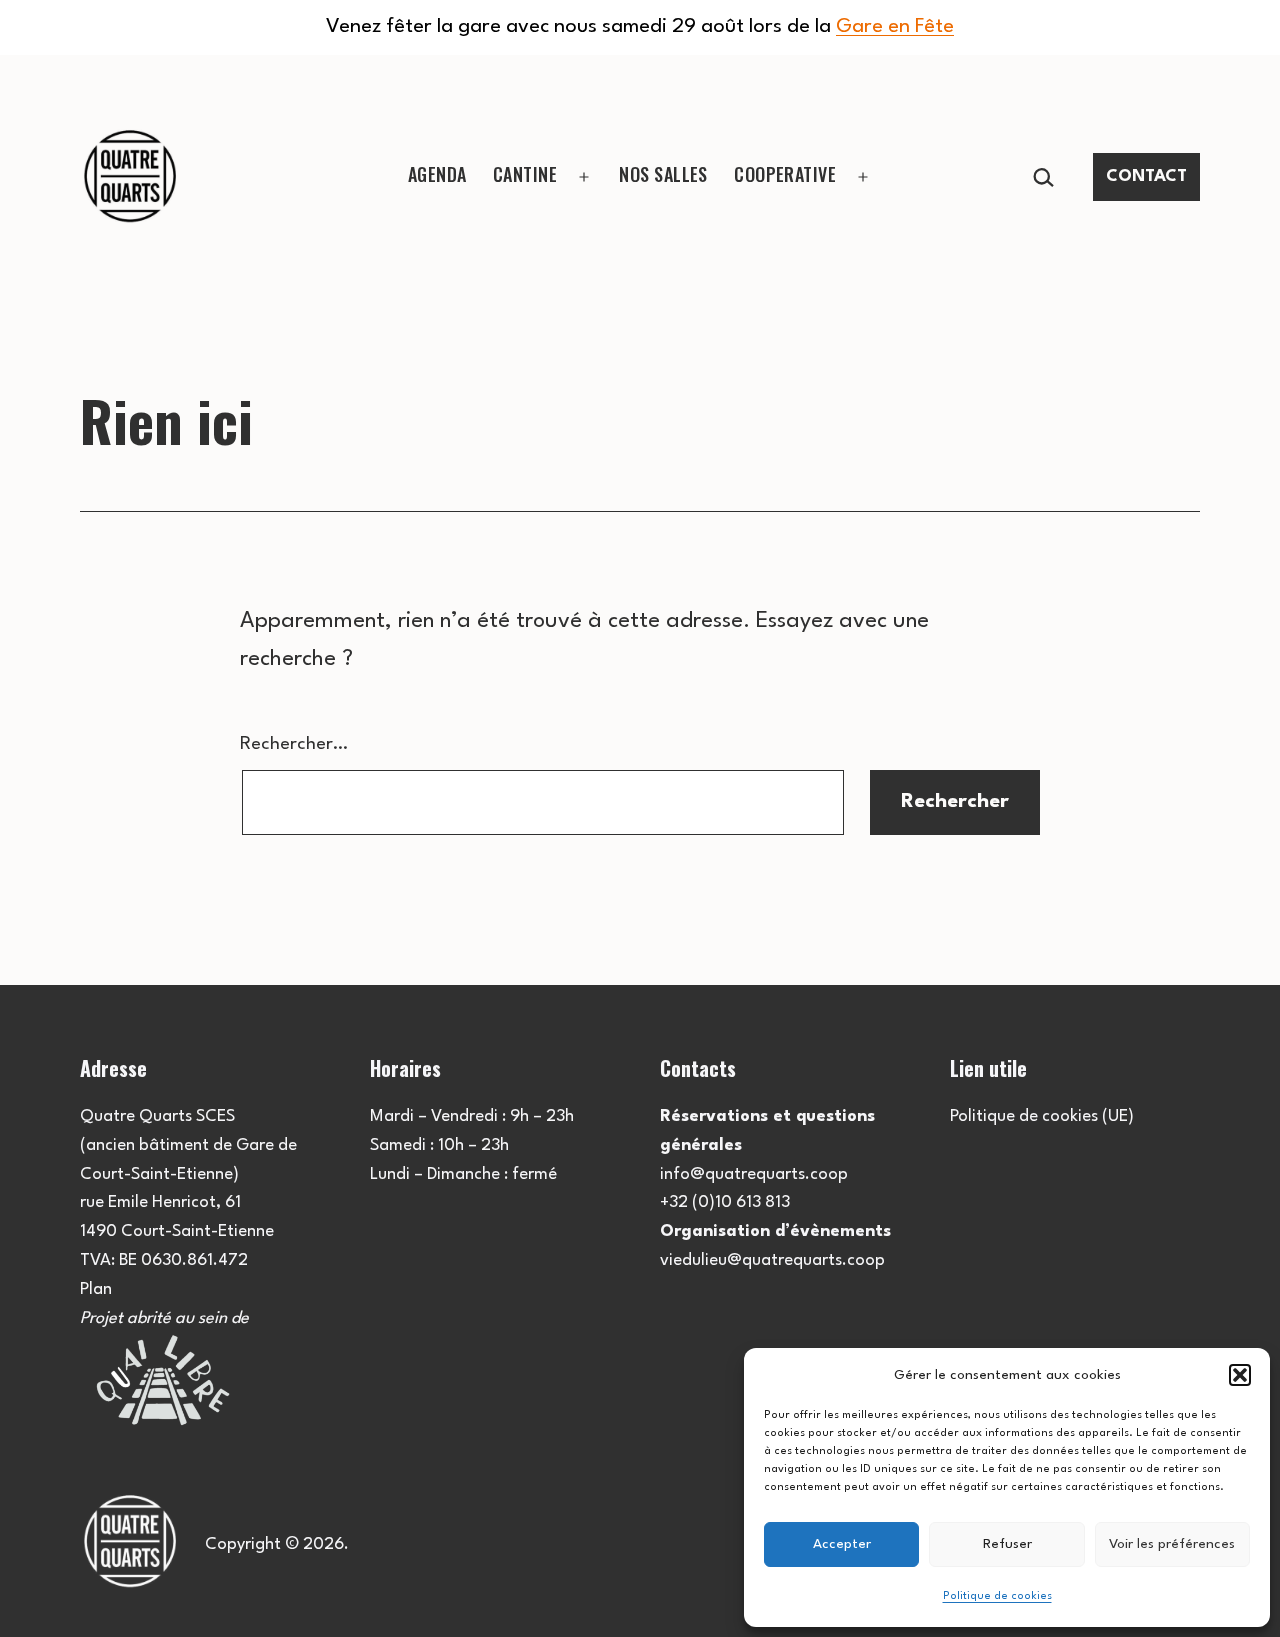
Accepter (842, 1544)
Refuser (1007, 1544)
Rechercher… (294, 744)
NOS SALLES (663, 174)
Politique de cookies (997, 1596)
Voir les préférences (1172, 1544)
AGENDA (437, 174)
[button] (1240, 1375)
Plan (96, 1289)
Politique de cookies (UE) (1042, 1116)
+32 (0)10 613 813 (725, 1202)
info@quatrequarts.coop (754, 1174)
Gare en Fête (895, 27)
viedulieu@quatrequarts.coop (772, 1260)
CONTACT (1146, 176)
